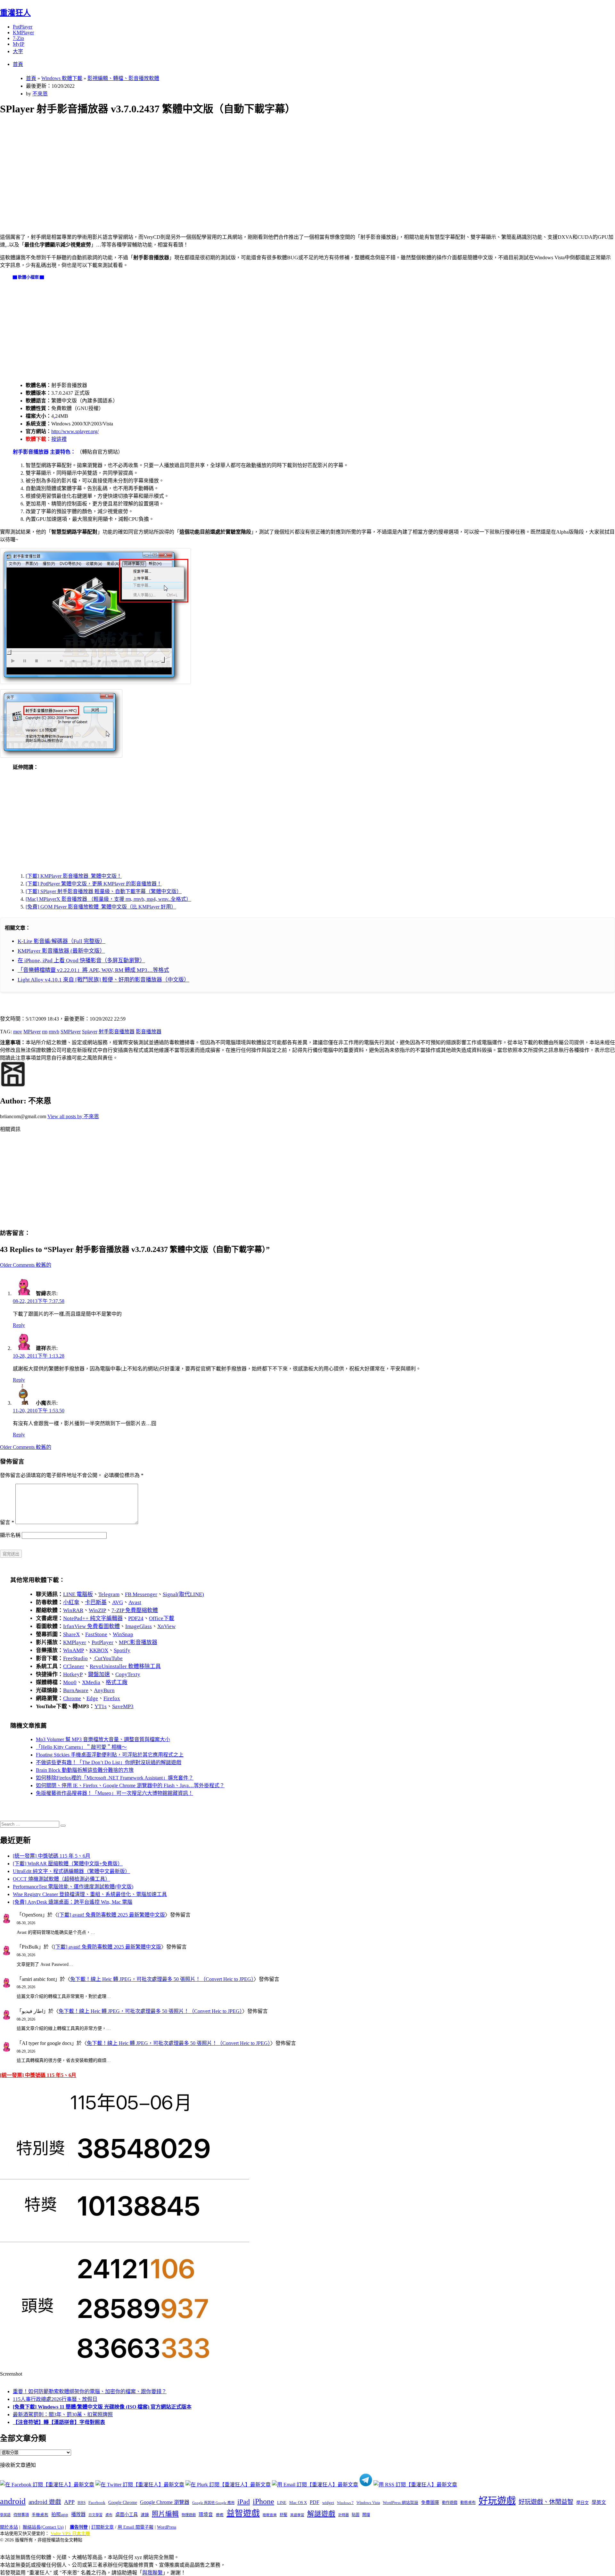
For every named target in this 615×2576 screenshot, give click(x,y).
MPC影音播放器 (138, 1642)
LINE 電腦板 (78, 1594)
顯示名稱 (10, 1535)
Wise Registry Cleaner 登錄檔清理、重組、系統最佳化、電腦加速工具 (90, 1894)
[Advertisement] (193, 167)
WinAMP (74, 1650)
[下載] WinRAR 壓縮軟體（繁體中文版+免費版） (68, 1864)
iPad (244, 2502)
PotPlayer (23, 27)
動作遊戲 (450, 2503)
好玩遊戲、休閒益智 (546, 2502)
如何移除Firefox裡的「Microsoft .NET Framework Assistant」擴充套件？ (115, 1778)
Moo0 (70, 1682)
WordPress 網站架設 (401, 2503)
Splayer (90, 1032)
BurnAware (76, 1690)
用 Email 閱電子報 (135, 2527)
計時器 (344, 2515)
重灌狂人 (15, 13)
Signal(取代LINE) (183, 1594)
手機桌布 (40, 2515)
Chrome (72, 1698)
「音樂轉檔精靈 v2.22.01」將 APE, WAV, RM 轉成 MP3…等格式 (93, 970)
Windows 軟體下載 (62, 78)
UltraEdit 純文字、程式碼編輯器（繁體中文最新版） (71, 1871)
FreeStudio (75, 1658)
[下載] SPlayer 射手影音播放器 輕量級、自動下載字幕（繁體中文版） (104, 891)
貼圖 (356, 2515)
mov (18, 1032)
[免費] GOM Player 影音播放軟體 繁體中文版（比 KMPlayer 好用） (101, 907)
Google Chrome (123, 2502)
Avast (135, 1602)
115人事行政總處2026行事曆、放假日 (55, 2399)
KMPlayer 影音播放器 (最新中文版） (61, 951)
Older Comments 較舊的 (26, 1265)
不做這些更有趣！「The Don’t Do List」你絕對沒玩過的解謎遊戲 (109, 1762)
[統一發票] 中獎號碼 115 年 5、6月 (52, 1856)
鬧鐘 (366, 2515)
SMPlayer (71, 1032)
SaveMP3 (123, 1706)
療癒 (220, 2515)
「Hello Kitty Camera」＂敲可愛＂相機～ (81, 1747)
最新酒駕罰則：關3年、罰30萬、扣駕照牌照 (63, 2414)
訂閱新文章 (102, 2527)
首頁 (18, 64)
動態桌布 (468, 2503)
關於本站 (9, 2527)
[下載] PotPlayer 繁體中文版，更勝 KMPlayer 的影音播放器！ (94, 884)
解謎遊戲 (321, 2514)
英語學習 (297, 2515)
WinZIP (97, 1610)
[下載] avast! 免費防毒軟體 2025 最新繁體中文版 (111, 1915)
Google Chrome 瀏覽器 (165, 2502)
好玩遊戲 (497, 2501)
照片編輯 (165, 2514)
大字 (18, 51)
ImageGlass (139, 1626)
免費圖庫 (430, 2502)
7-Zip (18, 38)
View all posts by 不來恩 (73, 1116)
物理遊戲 (189, 2515)
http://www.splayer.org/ (75, 431)
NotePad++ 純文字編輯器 (93, 1618)
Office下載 (162, 1618)
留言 (7, 1522)
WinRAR (73, 1610)
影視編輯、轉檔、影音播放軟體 (123, 78)
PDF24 (136, 1618)
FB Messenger (141, 1594)
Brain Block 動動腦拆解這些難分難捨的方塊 (85, 1770)
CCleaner (74, 1666)
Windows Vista (368, 2503)
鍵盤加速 (99, 1674)
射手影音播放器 (117, 1032)
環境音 (206, 2515)
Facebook (97, 2503)
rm (45, 1032)
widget (328, 2503)
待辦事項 (21, 2515)
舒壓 (283, 2515)
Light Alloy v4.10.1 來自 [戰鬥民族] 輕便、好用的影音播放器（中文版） (103, 980)
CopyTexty (128, 1674)
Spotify (122, 1650)
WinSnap (123, 1634)
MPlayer (32, 1032)
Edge (92, 1698)
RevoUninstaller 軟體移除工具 (125, 1666)
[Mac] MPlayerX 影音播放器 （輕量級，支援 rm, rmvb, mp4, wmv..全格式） (108, 899)
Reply (19, 1325)
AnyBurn (104, 1690)
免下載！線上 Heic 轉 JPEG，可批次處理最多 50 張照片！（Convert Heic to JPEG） (162, 1979)
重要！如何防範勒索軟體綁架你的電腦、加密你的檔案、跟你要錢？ (90, 2391)
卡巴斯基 (96, 1602)
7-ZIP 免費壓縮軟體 (135, 1610)
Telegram (109, 1594)
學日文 (582, 2503)
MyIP (19, 44)
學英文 (599, 2502)
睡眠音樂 (270, 2515)
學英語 (5, 2515)
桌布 (109, 2515)
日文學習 (95, 2515)
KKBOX (99, 1650)
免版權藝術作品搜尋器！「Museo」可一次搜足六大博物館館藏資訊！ (115, 1793)
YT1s (101, 1706)
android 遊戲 (45, 2502)
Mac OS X (298, 2503)
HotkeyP (73, 1674)
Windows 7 (345, 2503)
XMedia (91, 1682)
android (13, 2501)
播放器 (78, 2514)
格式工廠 (117, 1682)
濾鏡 (145, 2515)
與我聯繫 (152, 2573)
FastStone (96, 1634)
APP (69, 2502)
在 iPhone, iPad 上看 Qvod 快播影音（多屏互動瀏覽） (81, 961)
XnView (166, 1626)
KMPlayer (23, 32)
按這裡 (59, 439)
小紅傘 (71, 1602)
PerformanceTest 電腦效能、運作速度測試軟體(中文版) (73, 1887)
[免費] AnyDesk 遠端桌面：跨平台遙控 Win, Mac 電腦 (73, 1902)
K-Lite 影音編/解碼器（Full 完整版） (61, 941)
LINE (282, 2503)
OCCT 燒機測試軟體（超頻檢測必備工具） (61, 1879)
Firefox (112, 1698)
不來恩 (40, 94)
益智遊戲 (243, 2513)
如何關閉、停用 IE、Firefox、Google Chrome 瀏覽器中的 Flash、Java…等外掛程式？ (130, 1785)
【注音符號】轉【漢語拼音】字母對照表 (59, 2422)
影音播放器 (149, 1032)
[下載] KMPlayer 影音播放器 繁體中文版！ (74, 876)
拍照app (60, 2515)
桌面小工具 (127, 2515)
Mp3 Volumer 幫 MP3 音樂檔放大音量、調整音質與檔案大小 (103, 1739)
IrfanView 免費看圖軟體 (91, 1626)
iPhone (263, 2501)
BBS (82, 2503)
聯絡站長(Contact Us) (43, 2527)
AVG (118, 1602)
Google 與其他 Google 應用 (213, 2503)
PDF (315, 2502)
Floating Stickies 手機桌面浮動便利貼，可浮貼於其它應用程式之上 (110, 1755)
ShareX (71, 1634)
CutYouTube (108, 1658)
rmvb (54, 1032)
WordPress (167, 2527)
